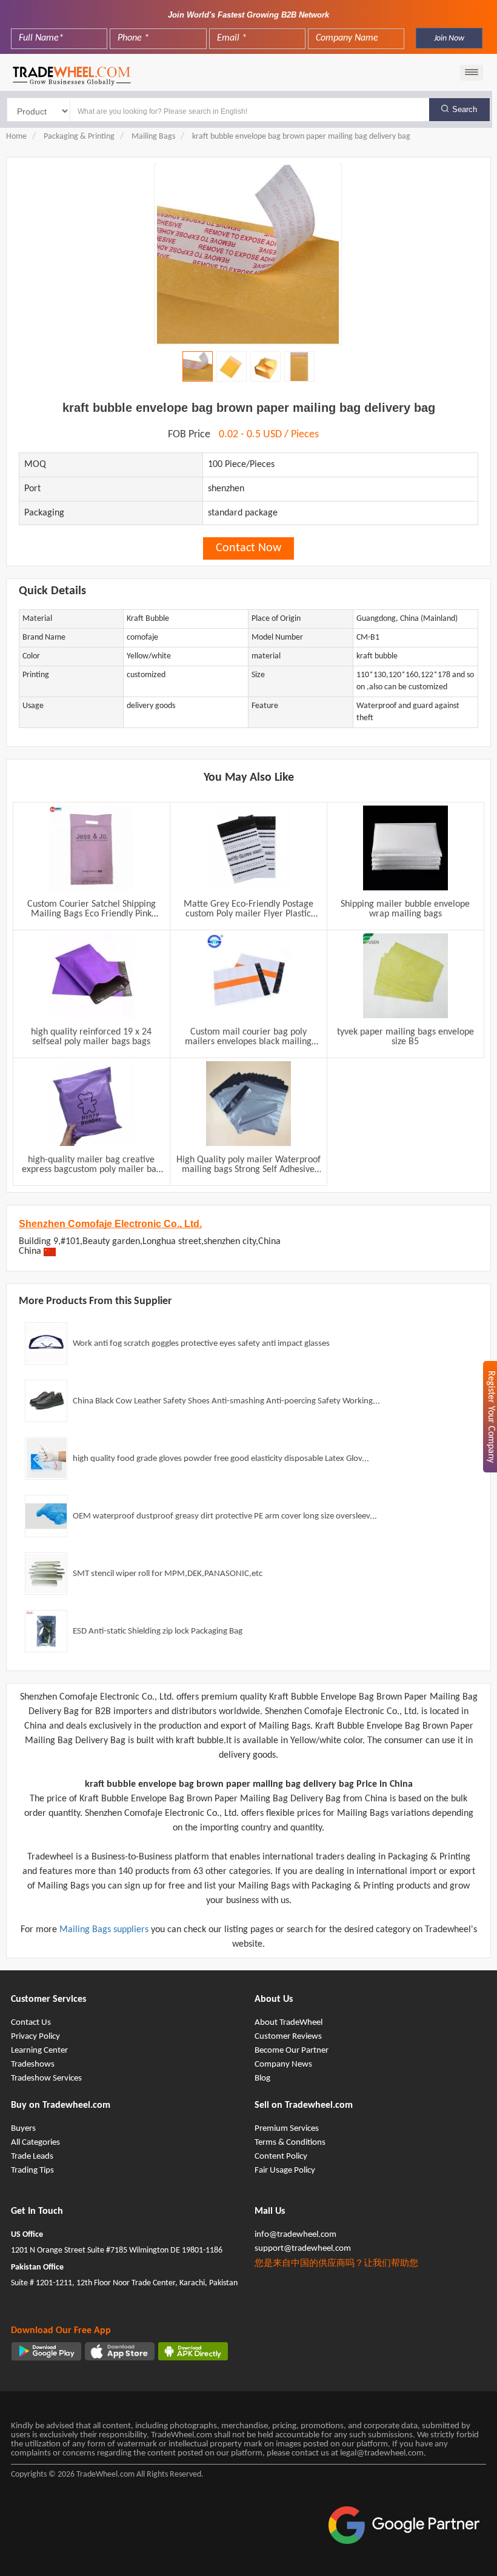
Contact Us (31, 2023)
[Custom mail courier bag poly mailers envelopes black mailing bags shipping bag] (248, 976)
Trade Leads (32, 2157)
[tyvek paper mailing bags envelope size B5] (405, 976)
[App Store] (120, 2351)
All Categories (35, 2143)
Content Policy (281, 2157)
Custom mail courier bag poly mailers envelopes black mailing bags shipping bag (248, 1037)
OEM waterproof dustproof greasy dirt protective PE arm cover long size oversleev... (225, 1516)
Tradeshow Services (46, 2078)
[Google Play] (46, 2351)
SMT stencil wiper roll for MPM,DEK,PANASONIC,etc (168, 1574)
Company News (283, 2064)
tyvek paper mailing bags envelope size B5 (405, 1037)
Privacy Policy (35, 2037)
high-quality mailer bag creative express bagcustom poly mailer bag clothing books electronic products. (92, 1165)
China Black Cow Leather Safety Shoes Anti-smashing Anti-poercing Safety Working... (226, 1401)
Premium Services (287, 2129)
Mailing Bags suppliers (105, 1930)
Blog (262, 2078)
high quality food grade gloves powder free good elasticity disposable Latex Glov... (221, 1459)
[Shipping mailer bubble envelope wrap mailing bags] (405, 848)
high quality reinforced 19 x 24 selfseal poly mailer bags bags (91, 1037)
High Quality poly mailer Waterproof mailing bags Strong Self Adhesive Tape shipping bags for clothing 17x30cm (248, 1165)
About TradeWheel (289, 2023)
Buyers (23, 2129)
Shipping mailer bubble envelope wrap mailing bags (405, 909)
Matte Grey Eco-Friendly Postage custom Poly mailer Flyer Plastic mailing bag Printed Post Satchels (248, 909)
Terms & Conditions (290, 2143)
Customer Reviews (288, 2037)
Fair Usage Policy (285, 2170)
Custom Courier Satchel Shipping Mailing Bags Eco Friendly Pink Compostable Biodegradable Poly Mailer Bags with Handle (91, 909)
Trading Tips (32, 2170)
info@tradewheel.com (295, 2235)
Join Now (449, 38)
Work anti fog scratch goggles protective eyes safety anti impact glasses (201, 1344)
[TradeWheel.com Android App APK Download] (193, 2351)
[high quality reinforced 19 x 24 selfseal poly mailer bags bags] (92, 976)
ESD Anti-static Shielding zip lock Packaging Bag (158, 1631)
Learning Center (39, 2051)
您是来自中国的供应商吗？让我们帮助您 (336, 2264)
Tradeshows (33, 2064)
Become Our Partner (292, 2051)
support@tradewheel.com (303, 2249)
